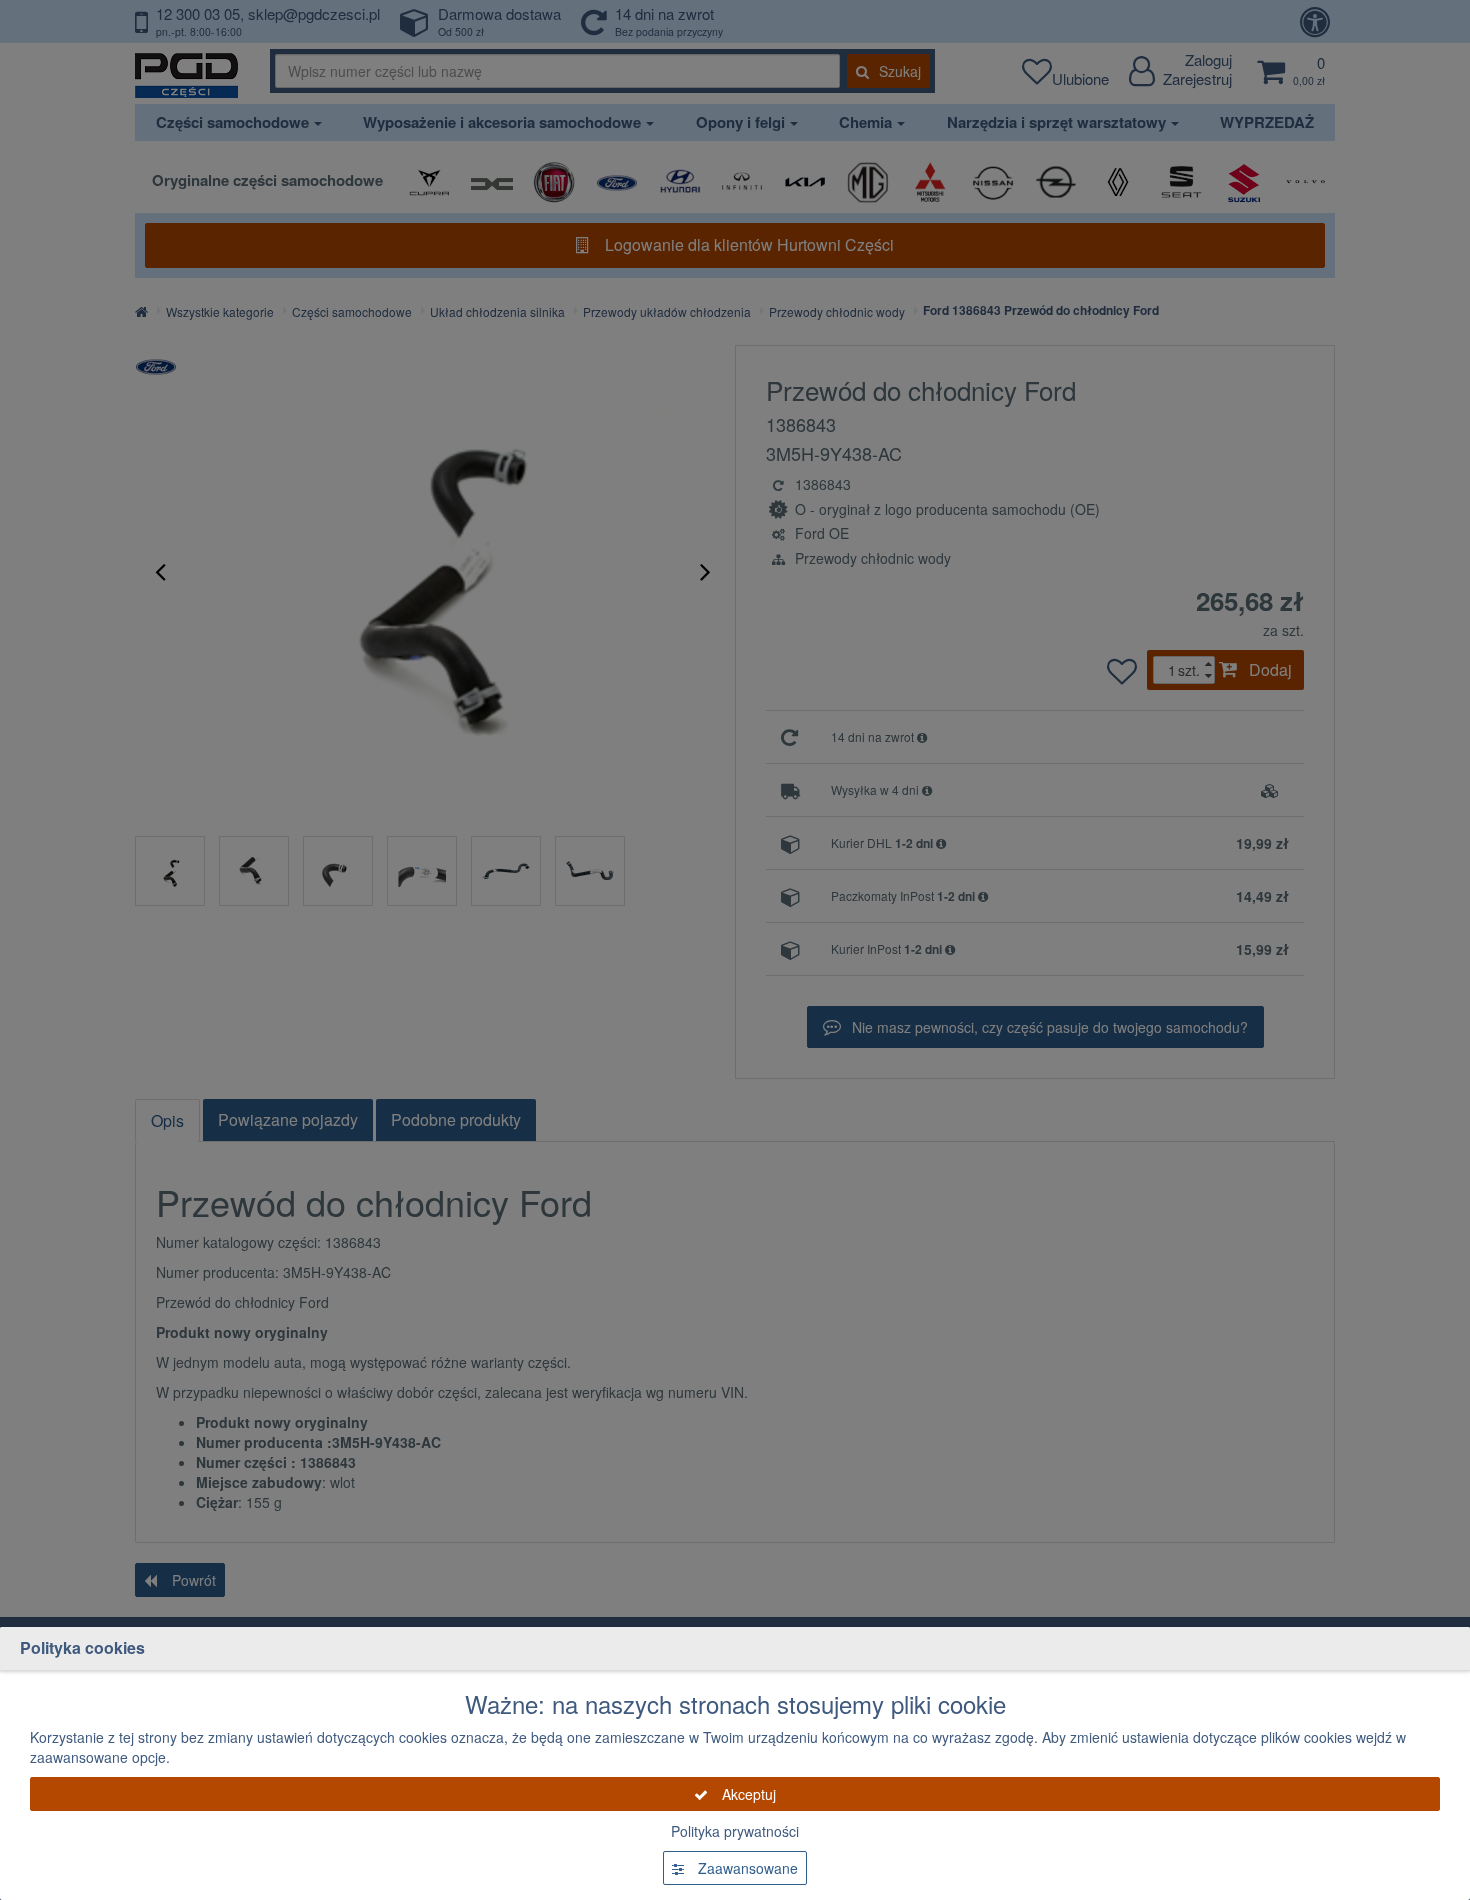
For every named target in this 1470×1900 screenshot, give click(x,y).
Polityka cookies (82, 1647)
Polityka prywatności (735, 1831)
